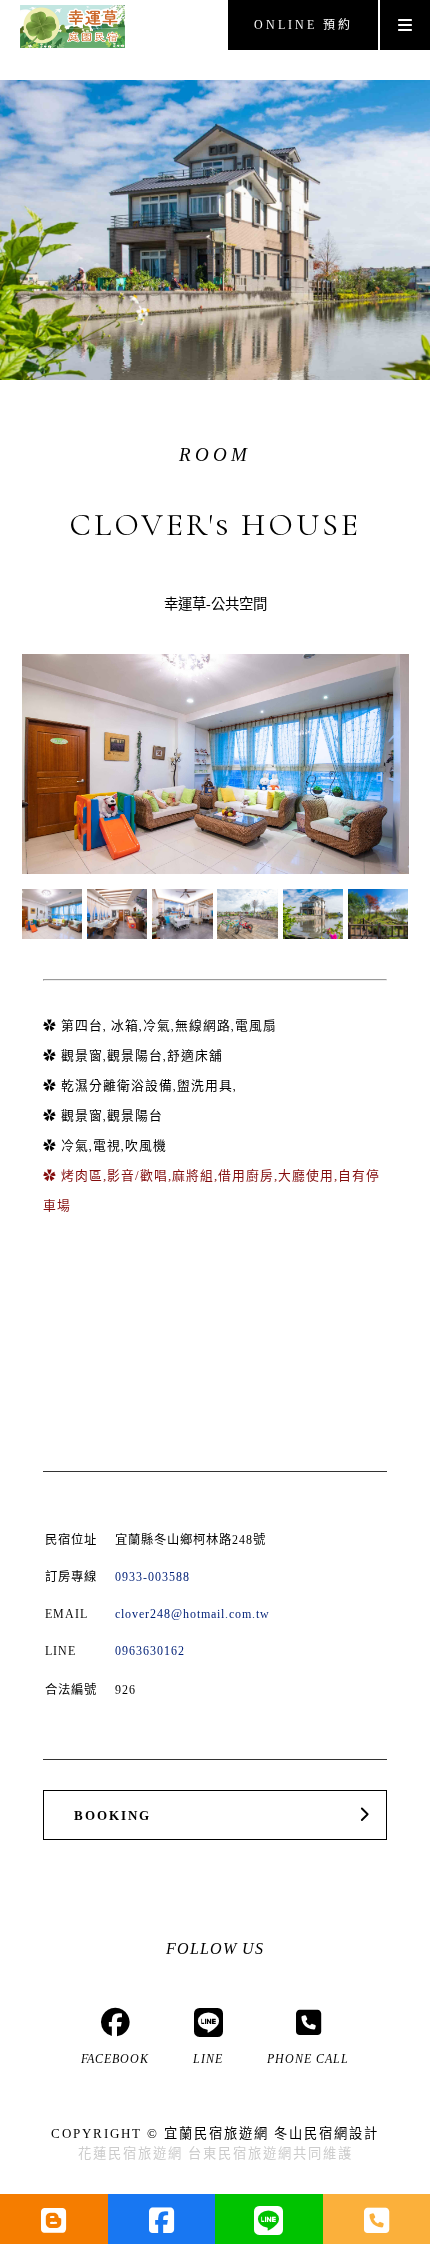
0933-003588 (152, 1577)
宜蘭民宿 (194, 2133)
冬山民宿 (304, 2133)
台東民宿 (218, 2153)
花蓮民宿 (108, 2153)
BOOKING (112, 1816)
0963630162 (150, 1651)
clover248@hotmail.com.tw (192, 1614)
